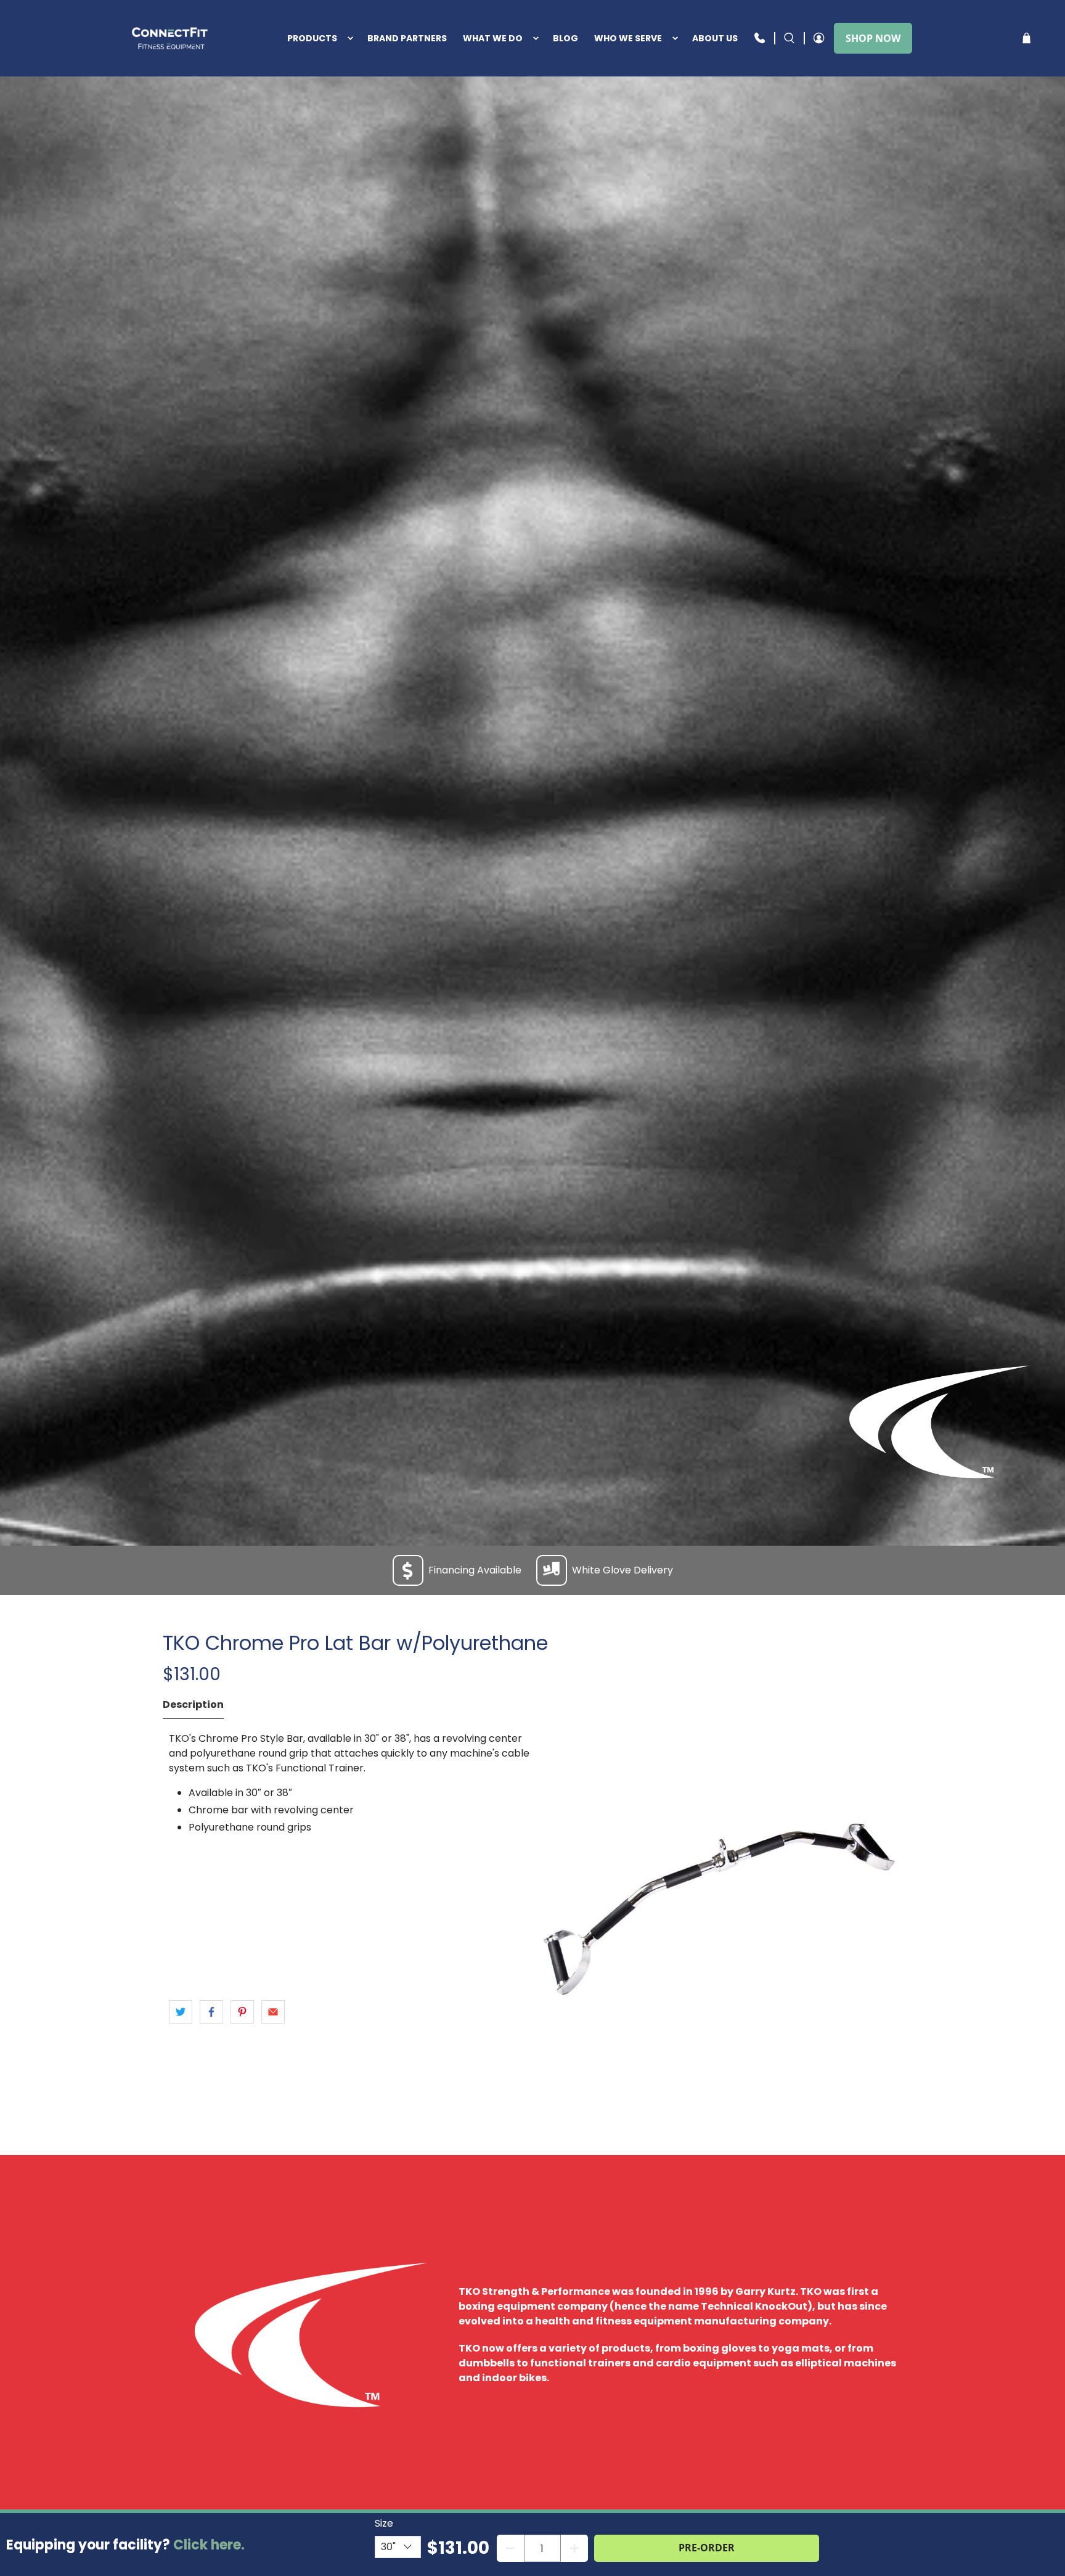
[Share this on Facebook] (211, 2012)
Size (384, 2523)
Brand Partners (407, 38)
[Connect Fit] (171, 38)
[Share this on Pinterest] (242, 2012)
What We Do (493, 38)
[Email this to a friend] (273, 2012)
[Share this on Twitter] (181, 2012)
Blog (565, 38)
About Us (715, 38)
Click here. (209, 2545)
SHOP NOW (873, 38)
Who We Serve (628, 38)
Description (193, 1704)
